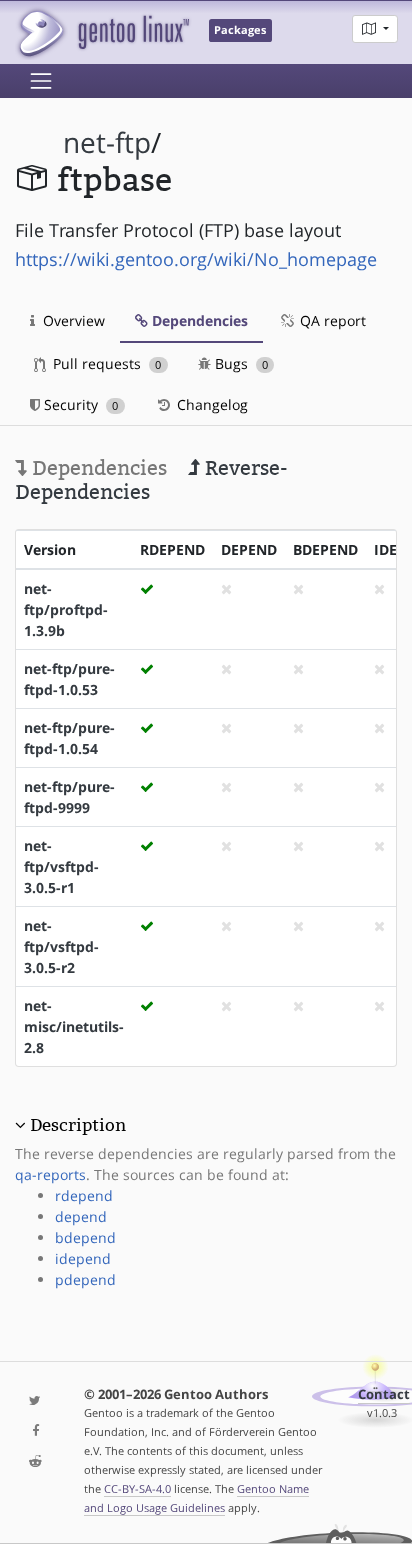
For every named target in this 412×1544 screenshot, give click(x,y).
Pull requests (105, 363)
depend (81, 1216)
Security (79, 404)
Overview (72, 320)
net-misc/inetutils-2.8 (74, 1026)
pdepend (85, 1279)
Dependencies (198, 320)
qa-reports (50, 1174)
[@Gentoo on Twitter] (34, 1401)
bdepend (85, 1237)
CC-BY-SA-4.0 (137, 1488)
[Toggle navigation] (41, 81)
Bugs (239, 363)
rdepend (84, 1195)
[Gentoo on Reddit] (34, 1462)
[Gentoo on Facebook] (34, 1431)
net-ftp (107, 142)
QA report (331, 320)
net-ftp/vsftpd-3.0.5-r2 (61, 946)
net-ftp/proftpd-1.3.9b (66, 609)
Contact (384, 1394)
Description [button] (78, 1125)
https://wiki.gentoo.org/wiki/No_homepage (196, 259)
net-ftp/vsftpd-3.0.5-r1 (61, 866)
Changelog (210, 404)
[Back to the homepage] (102, 32)
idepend (83, 1258)
